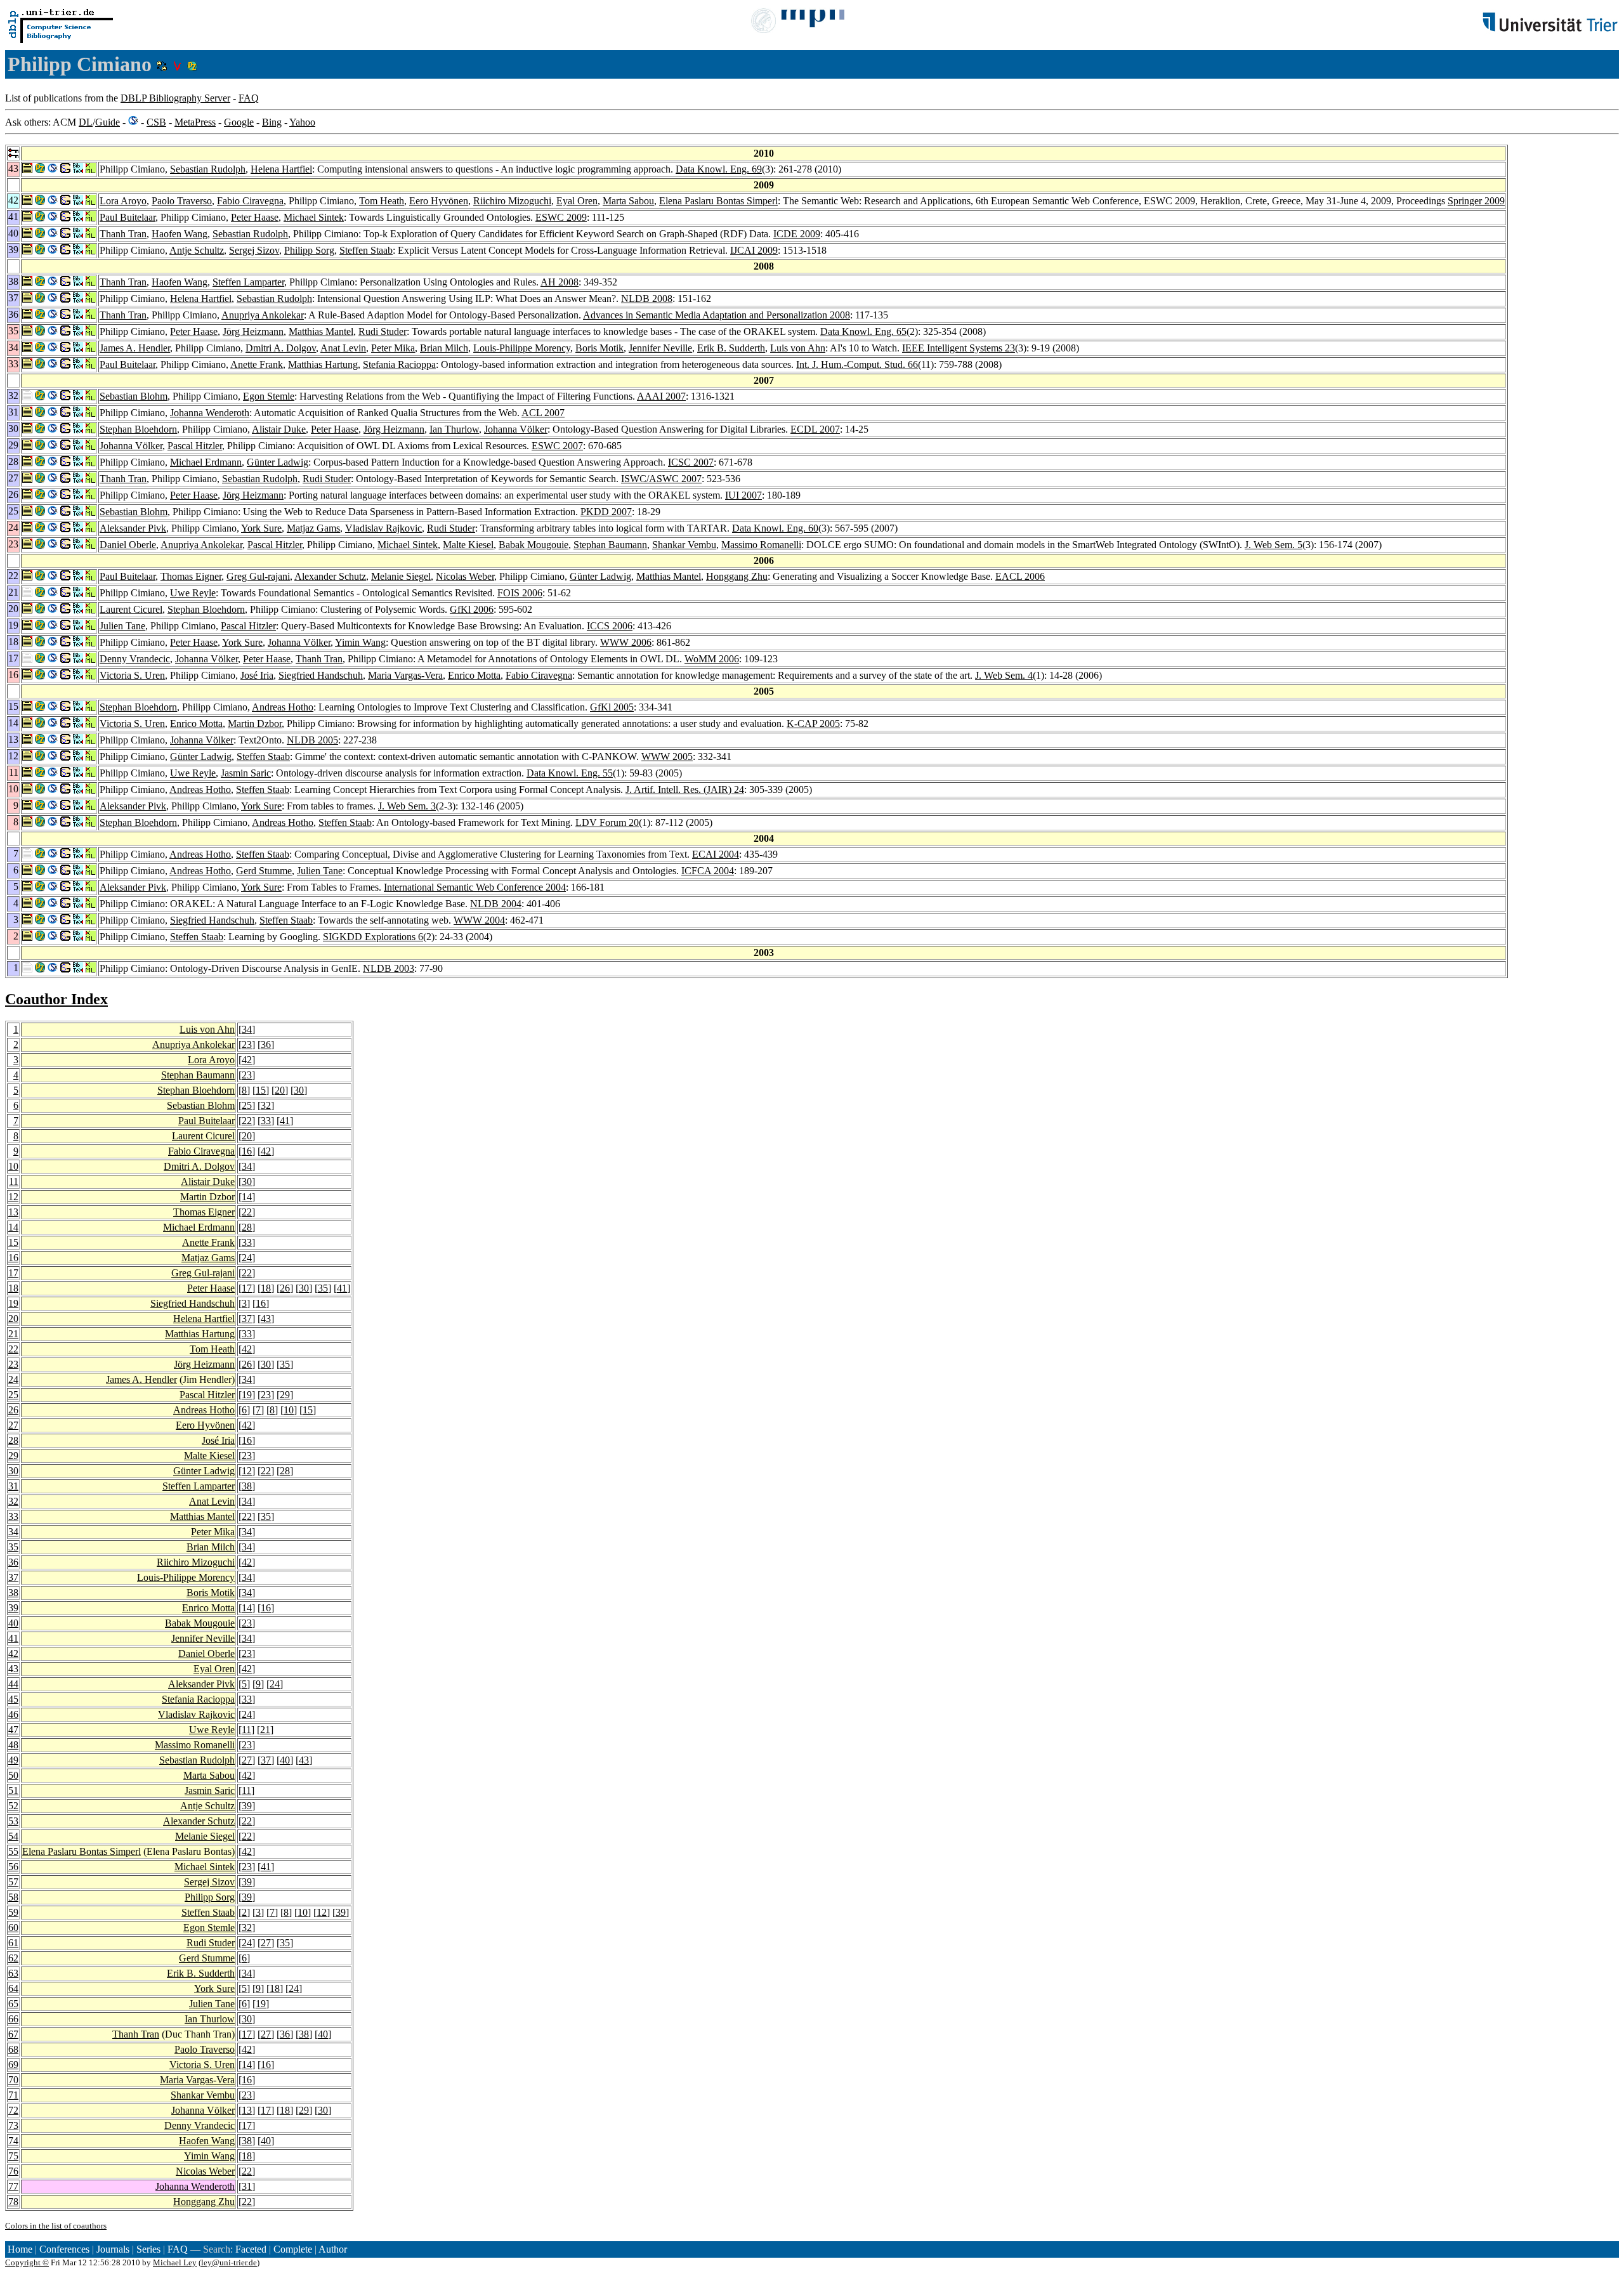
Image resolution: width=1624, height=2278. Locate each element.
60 (13, 1928)
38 (247, 1486)
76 (13, 2171)
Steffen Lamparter (248, 282)
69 (13, 2065)
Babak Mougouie (534, 545)
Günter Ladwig (278, 462)
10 (13, 1166)
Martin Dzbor (255, 723)
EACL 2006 (1020, 576)
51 (13, 1790)
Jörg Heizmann (253, 331)
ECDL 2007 (815, 429)
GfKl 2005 (612, 707)
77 (13, 2186)
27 (13, 1425)
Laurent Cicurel (131, 609)
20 (280, 1090)
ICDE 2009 (797, 234)
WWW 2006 (626, 642)
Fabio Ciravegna (250, 201)
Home (20, 2249)
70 (13, 2080)
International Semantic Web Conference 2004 (475, 887)
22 (247, 1121)
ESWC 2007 (557, 446)
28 (247, 1227)
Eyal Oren (577, 201)
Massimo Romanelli (761, 545)
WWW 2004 (479, 920)
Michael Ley (175, 2262)
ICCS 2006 (610, 626)
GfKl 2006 (472, 609)
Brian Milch (444, 348)
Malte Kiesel (468, 545)
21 (13, 1334)
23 (247, 1044)
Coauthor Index (56, 999)
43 (266, 1319)
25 (247, 1105)
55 (13, 1851)
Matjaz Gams (313, 528)
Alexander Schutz (330, 576)
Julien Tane (122, 626)
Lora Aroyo (123, 201)
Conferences (64, 2249)
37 (247, 1319)
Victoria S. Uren (132, 675)
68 (13, 2049)
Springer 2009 (1476, 201)
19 (13, 1303)
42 (247, 1060)
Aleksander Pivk (133, 528)
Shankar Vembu (684, 545)
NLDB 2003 (389, 968)
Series (148, 2249)
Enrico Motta (474, 675)
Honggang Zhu (737, 576)
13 (13, 1212)
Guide (108, 122)
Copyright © (27, 2262)
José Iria (257, 675)
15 (261, 1090)
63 (13, 1973)
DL (86, 122)
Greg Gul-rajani (258, 576)
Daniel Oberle (128, 545)
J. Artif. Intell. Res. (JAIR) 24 (685, 789)
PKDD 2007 (606, 512)
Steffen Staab (366, 250)
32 (266, 1105)
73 (13, 2125)
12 (13, 1197)
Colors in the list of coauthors (56, 2226)
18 (13, 1288)
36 (266, 1044)
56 (13, 1867)
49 (13, 1760)
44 (13, 1684)
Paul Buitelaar (128, 217)
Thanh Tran (123, 234)
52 (13, 1806)
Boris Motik (599, 348)
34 (247, 1029)
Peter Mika (393, 348)
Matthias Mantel (321, 331)
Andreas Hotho (283, 707)
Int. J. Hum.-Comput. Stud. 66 (857, 364)
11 (14, 1182)
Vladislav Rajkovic (383, 528)
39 (13, 1608)
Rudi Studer (383, 331)
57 (13, 1882)
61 (13, 1943)
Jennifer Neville (660, 348)
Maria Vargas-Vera (405, 675)
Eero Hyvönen (439, 201)
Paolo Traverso (182, 201)
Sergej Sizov (254, 250)
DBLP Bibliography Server (175, 98)
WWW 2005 (667, 756)
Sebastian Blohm (134, 396)
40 (13, 1623)
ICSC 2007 (691, 462)
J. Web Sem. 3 (407, 806)
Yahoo (302, 122)
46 (13, 1714)
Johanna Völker (516, 429)
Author (333, 2249)
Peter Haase (255, 217)
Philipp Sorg (309, 250)
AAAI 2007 (661, 396)
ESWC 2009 (561, 217)
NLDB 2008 (647, 298)
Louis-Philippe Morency (522, 348)
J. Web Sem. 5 (1274, 545)
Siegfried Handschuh (321, 675)
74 (13, 2141)
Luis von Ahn (798, 348)
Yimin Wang (360, 642)
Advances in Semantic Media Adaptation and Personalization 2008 (717, 315)
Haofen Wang (180, 234)
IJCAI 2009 (754, 250)
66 (13, 2019)
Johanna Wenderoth (210, 413)
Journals (113, 2249)
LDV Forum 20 (607, 822)
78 (13, 2202)
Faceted (251, 2249)
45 (13, 1699)
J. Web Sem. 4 (1004, 675)
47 (13, 1730)
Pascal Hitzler (195, 446)
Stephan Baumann (610, 545)
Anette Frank (257, 364)
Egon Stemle (269, 396)
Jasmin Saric (246, 773)
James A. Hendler (135, 348)
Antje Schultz (197, 250)
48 (13, 1745)
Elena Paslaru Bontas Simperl (718, 201)
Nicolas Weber (465, 576)
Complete (293, 2249)
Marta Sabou (628, 201)
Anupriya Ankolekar (263, 315)
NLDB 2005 (312, 740)
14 (247, 1197)
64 (13, 1988)
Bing (272, 122)
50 (13, 1775)
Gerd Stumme (264, 871)
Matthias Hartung (323, 364)
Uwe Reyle (193, 593)
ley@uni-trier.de (229, 2262)
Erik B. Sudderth (731, 348)
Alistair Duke (279, 429)
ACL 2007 (543, 413)
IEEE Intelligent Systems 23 (959, 348)
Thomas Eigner (191, 576)
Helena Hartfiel (281, 169)
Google (239, 122)
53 (13, 1821)
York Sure (261, 528)
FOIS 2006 (520, 593)
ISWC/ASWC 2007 (661, 479)
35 (323, 1288)
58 (13, 1897)
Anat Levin (343, 348)
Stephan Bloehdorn (138, 429)
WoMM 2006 (712, 659)
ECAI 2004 (716, 854)
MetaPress (195, 122)
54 (13, 1836)
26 (285, 1288)
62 (13, 1958)
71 (13, 2095)
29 (285, 1395)
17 (13, 1273)
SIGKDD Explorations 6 (373, 937)
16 (247, 1151)
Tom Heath (382, 201)
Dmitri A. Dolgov (281, 348)
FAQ (249, 98)
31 (13, 1486)
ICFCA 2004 (708, 871)
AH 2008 (560, 282)
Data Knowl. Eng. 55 (570, 773)
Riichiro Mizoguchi (512, 201)
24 (247, 1258)
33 (266, 1121)
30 (299, 1090)
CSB (156, 122)
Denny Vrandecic (135, 659)
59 (13, 1912)
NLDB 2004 (496, 904)
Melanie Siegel (401, 576)
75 (13, 2156)
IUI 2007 (743, 495)
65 (13, 2004)
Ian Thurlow (454, 429)
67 (13, 2034)
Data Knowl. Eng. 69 (719, 169)
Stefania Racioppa (399, 364)
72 (13, 2110)
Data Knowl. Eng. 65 (863, 331)
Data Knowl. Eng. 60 (775, 528)
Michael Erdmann (206, 462)
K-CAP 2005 (813, 723)
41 (285, 1121)
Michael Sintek (314, 217)
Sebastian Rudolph (208, 169)
